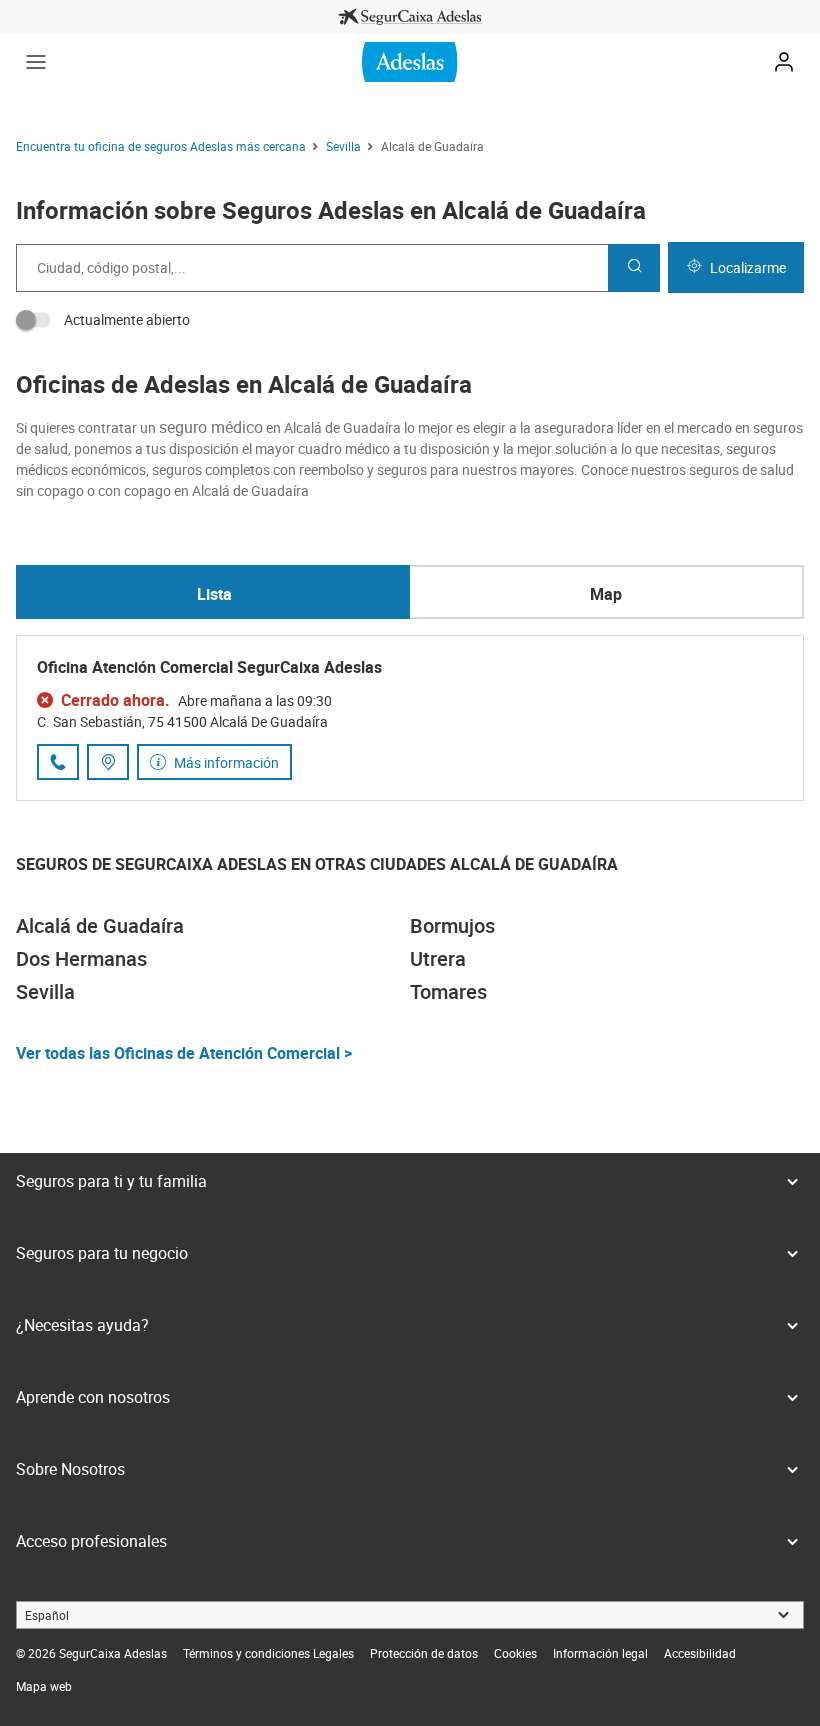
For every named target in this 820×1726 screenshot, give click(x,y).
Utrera (438, 958)
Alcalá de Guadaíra (100, 925)
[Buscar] (634, 268)
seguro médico (211, 427)
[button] (36, 62)
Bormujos (452, 925)
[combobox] (312, 268)
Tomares (448, 991)
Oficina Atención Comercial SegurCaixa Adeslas (209, 667)
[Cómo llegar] (108, 762)
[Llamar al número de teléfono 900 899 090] (58, 762)
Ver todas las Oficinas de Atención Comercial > (184, 1053)
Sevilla (45, 991)
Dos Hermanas (81, 958)
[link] (410, 17)
